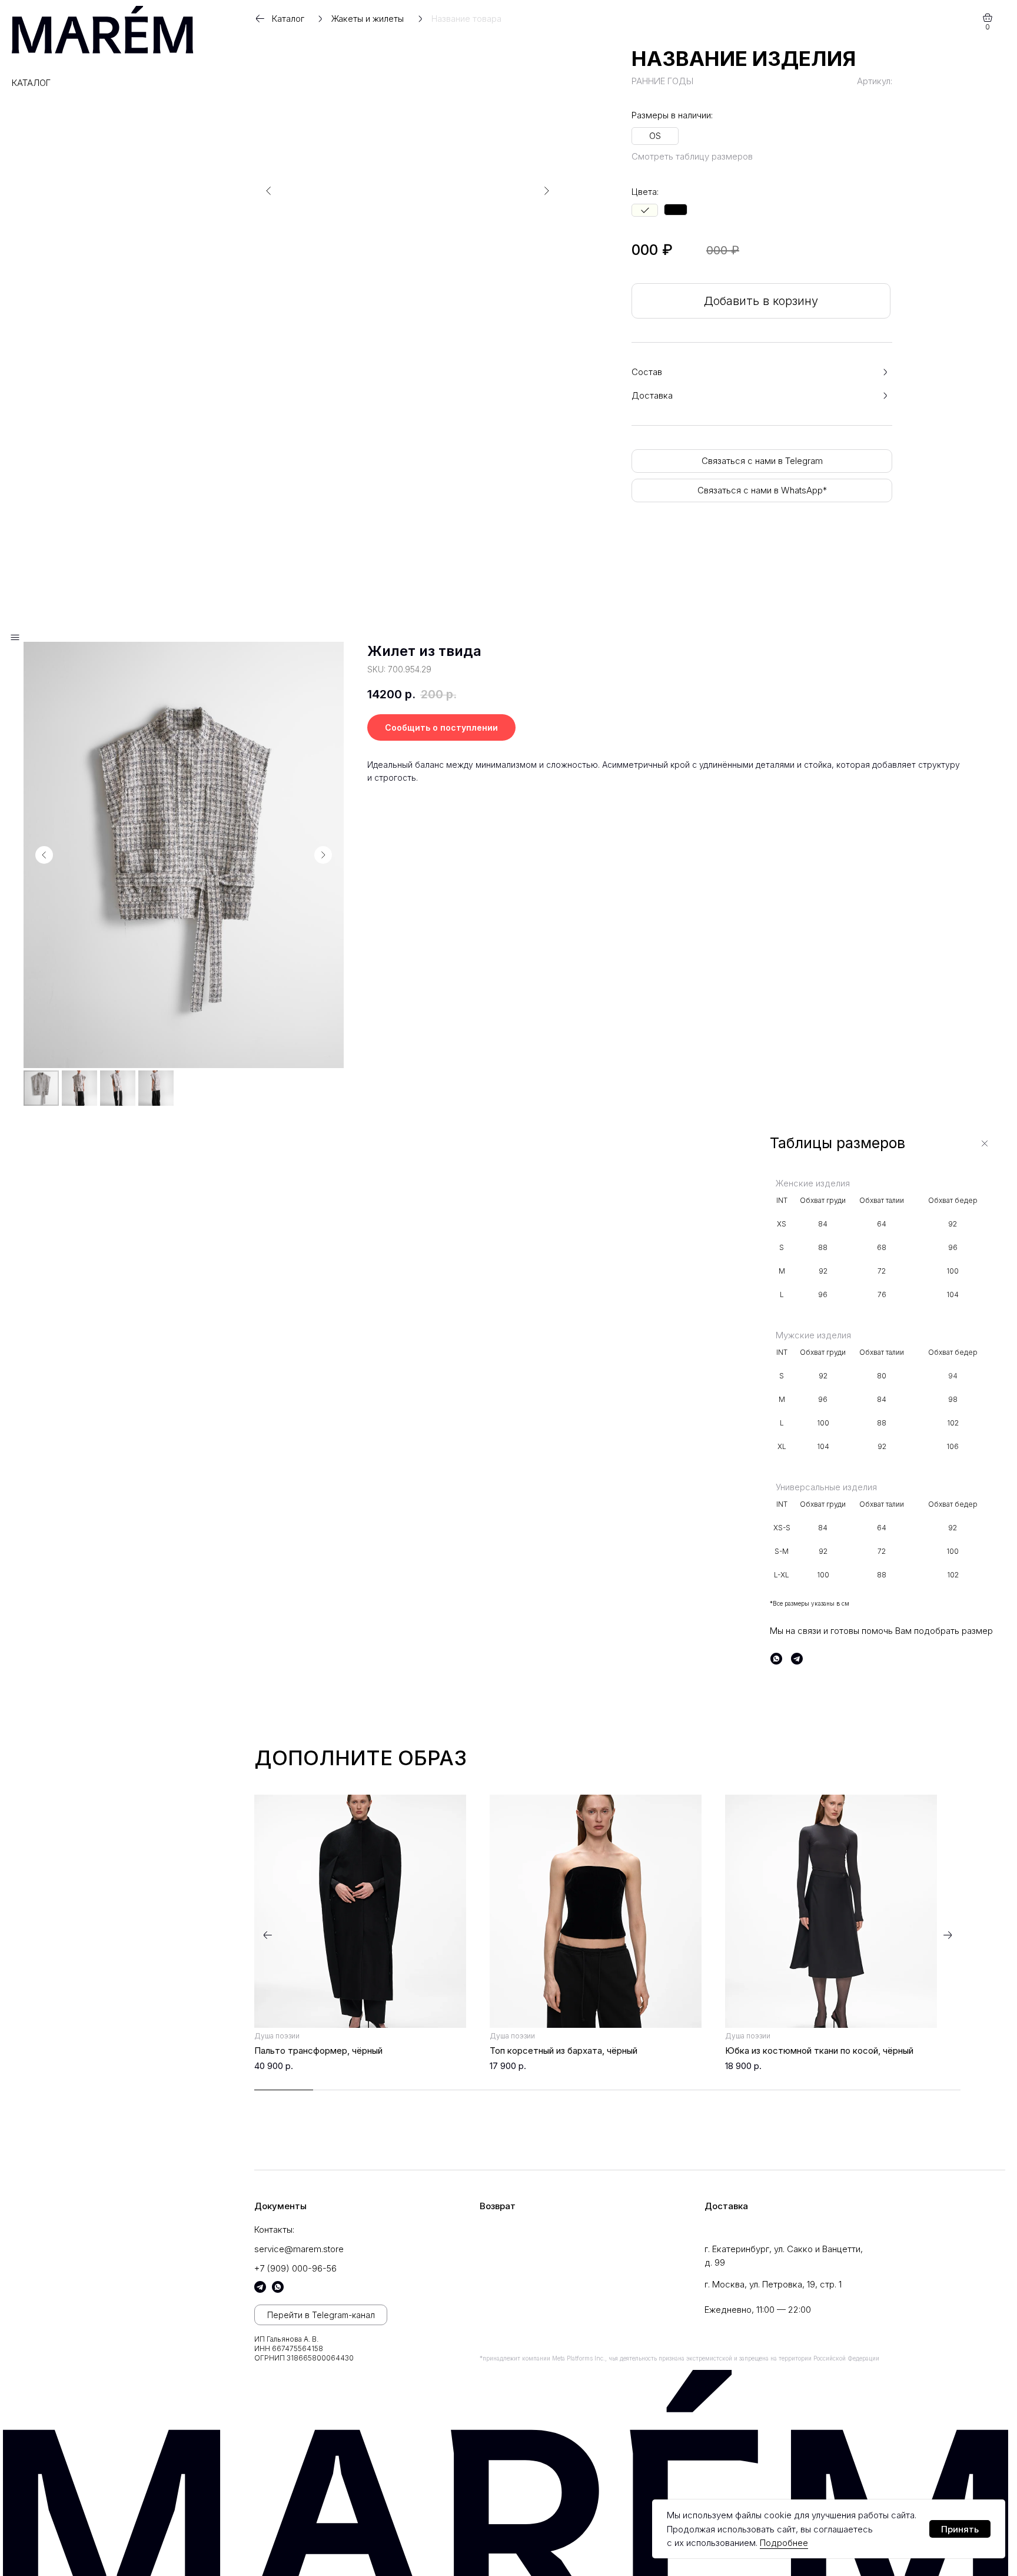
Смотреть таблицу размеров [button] (692, 156)
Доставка (726, 2206)
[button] (761, 372)
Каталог (31, 83)
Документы (280, 2206)
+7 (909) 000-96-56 (295, 2268)
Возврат (498, 2206)
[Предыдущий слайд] (44, 855)
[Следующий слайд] (323, 855)
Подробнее (784, 2543)
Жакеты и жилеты (368, 19)
